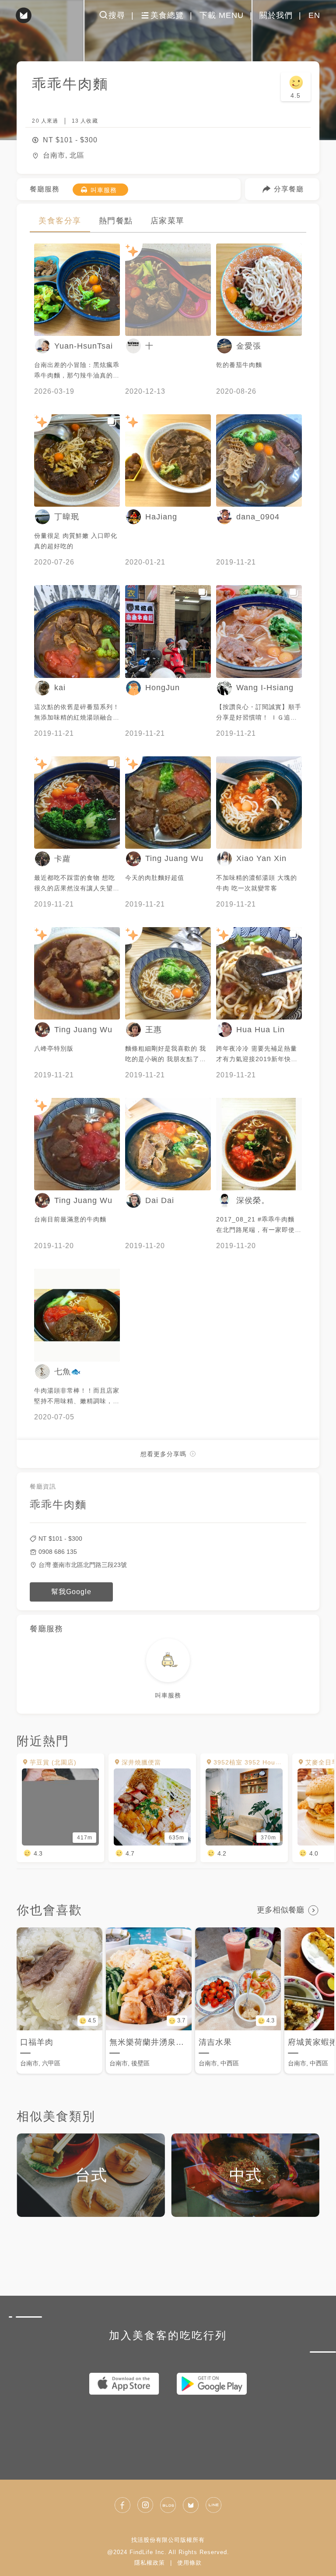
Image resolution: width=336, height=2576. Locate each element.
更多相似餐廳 (280, 1910)
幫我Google (71, 1592)
